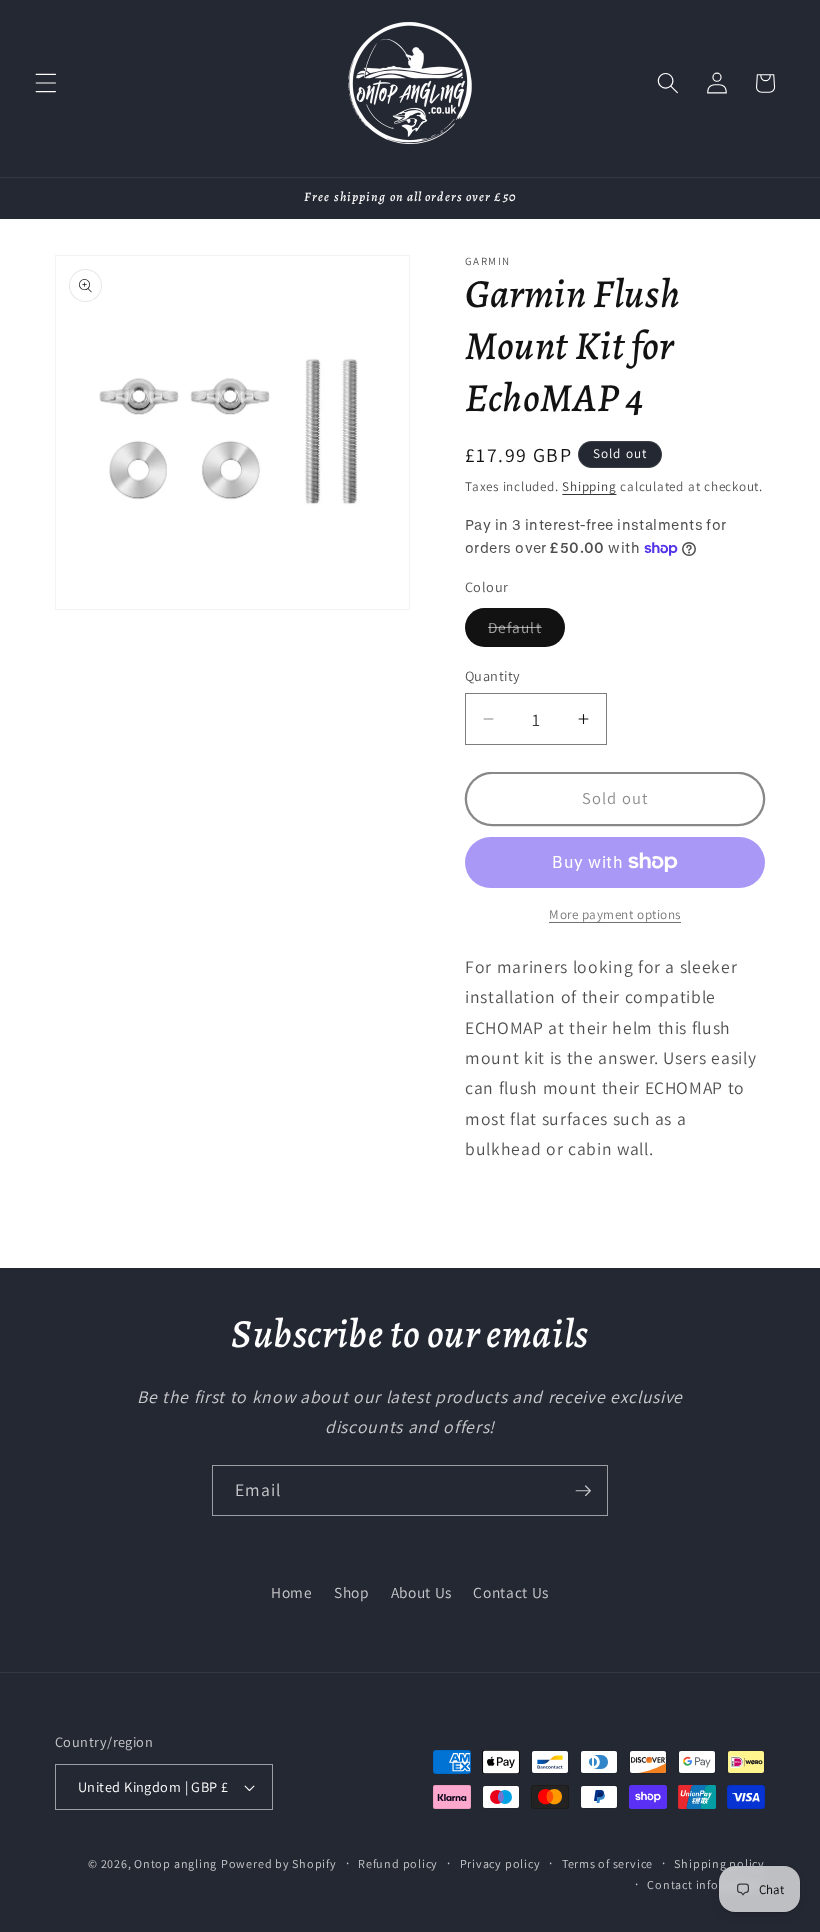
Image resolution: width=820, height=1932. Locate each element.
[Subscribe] (583, 1491)
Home (292, 1592)
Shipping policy (719, 1863)
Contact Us (511, 1592)
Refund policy (398, 1863)
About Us (421, 1592)
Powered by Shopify (279, 1863)
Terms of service (607, 1863)
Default (526, 631)
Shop (352, 1592)
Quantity (493, 675)
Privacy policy (500, 1863)
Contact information (706, 1884)
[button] (46, 83)
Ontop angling (175, 1863)
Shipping (589, 486)
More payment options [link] (615, 914)
